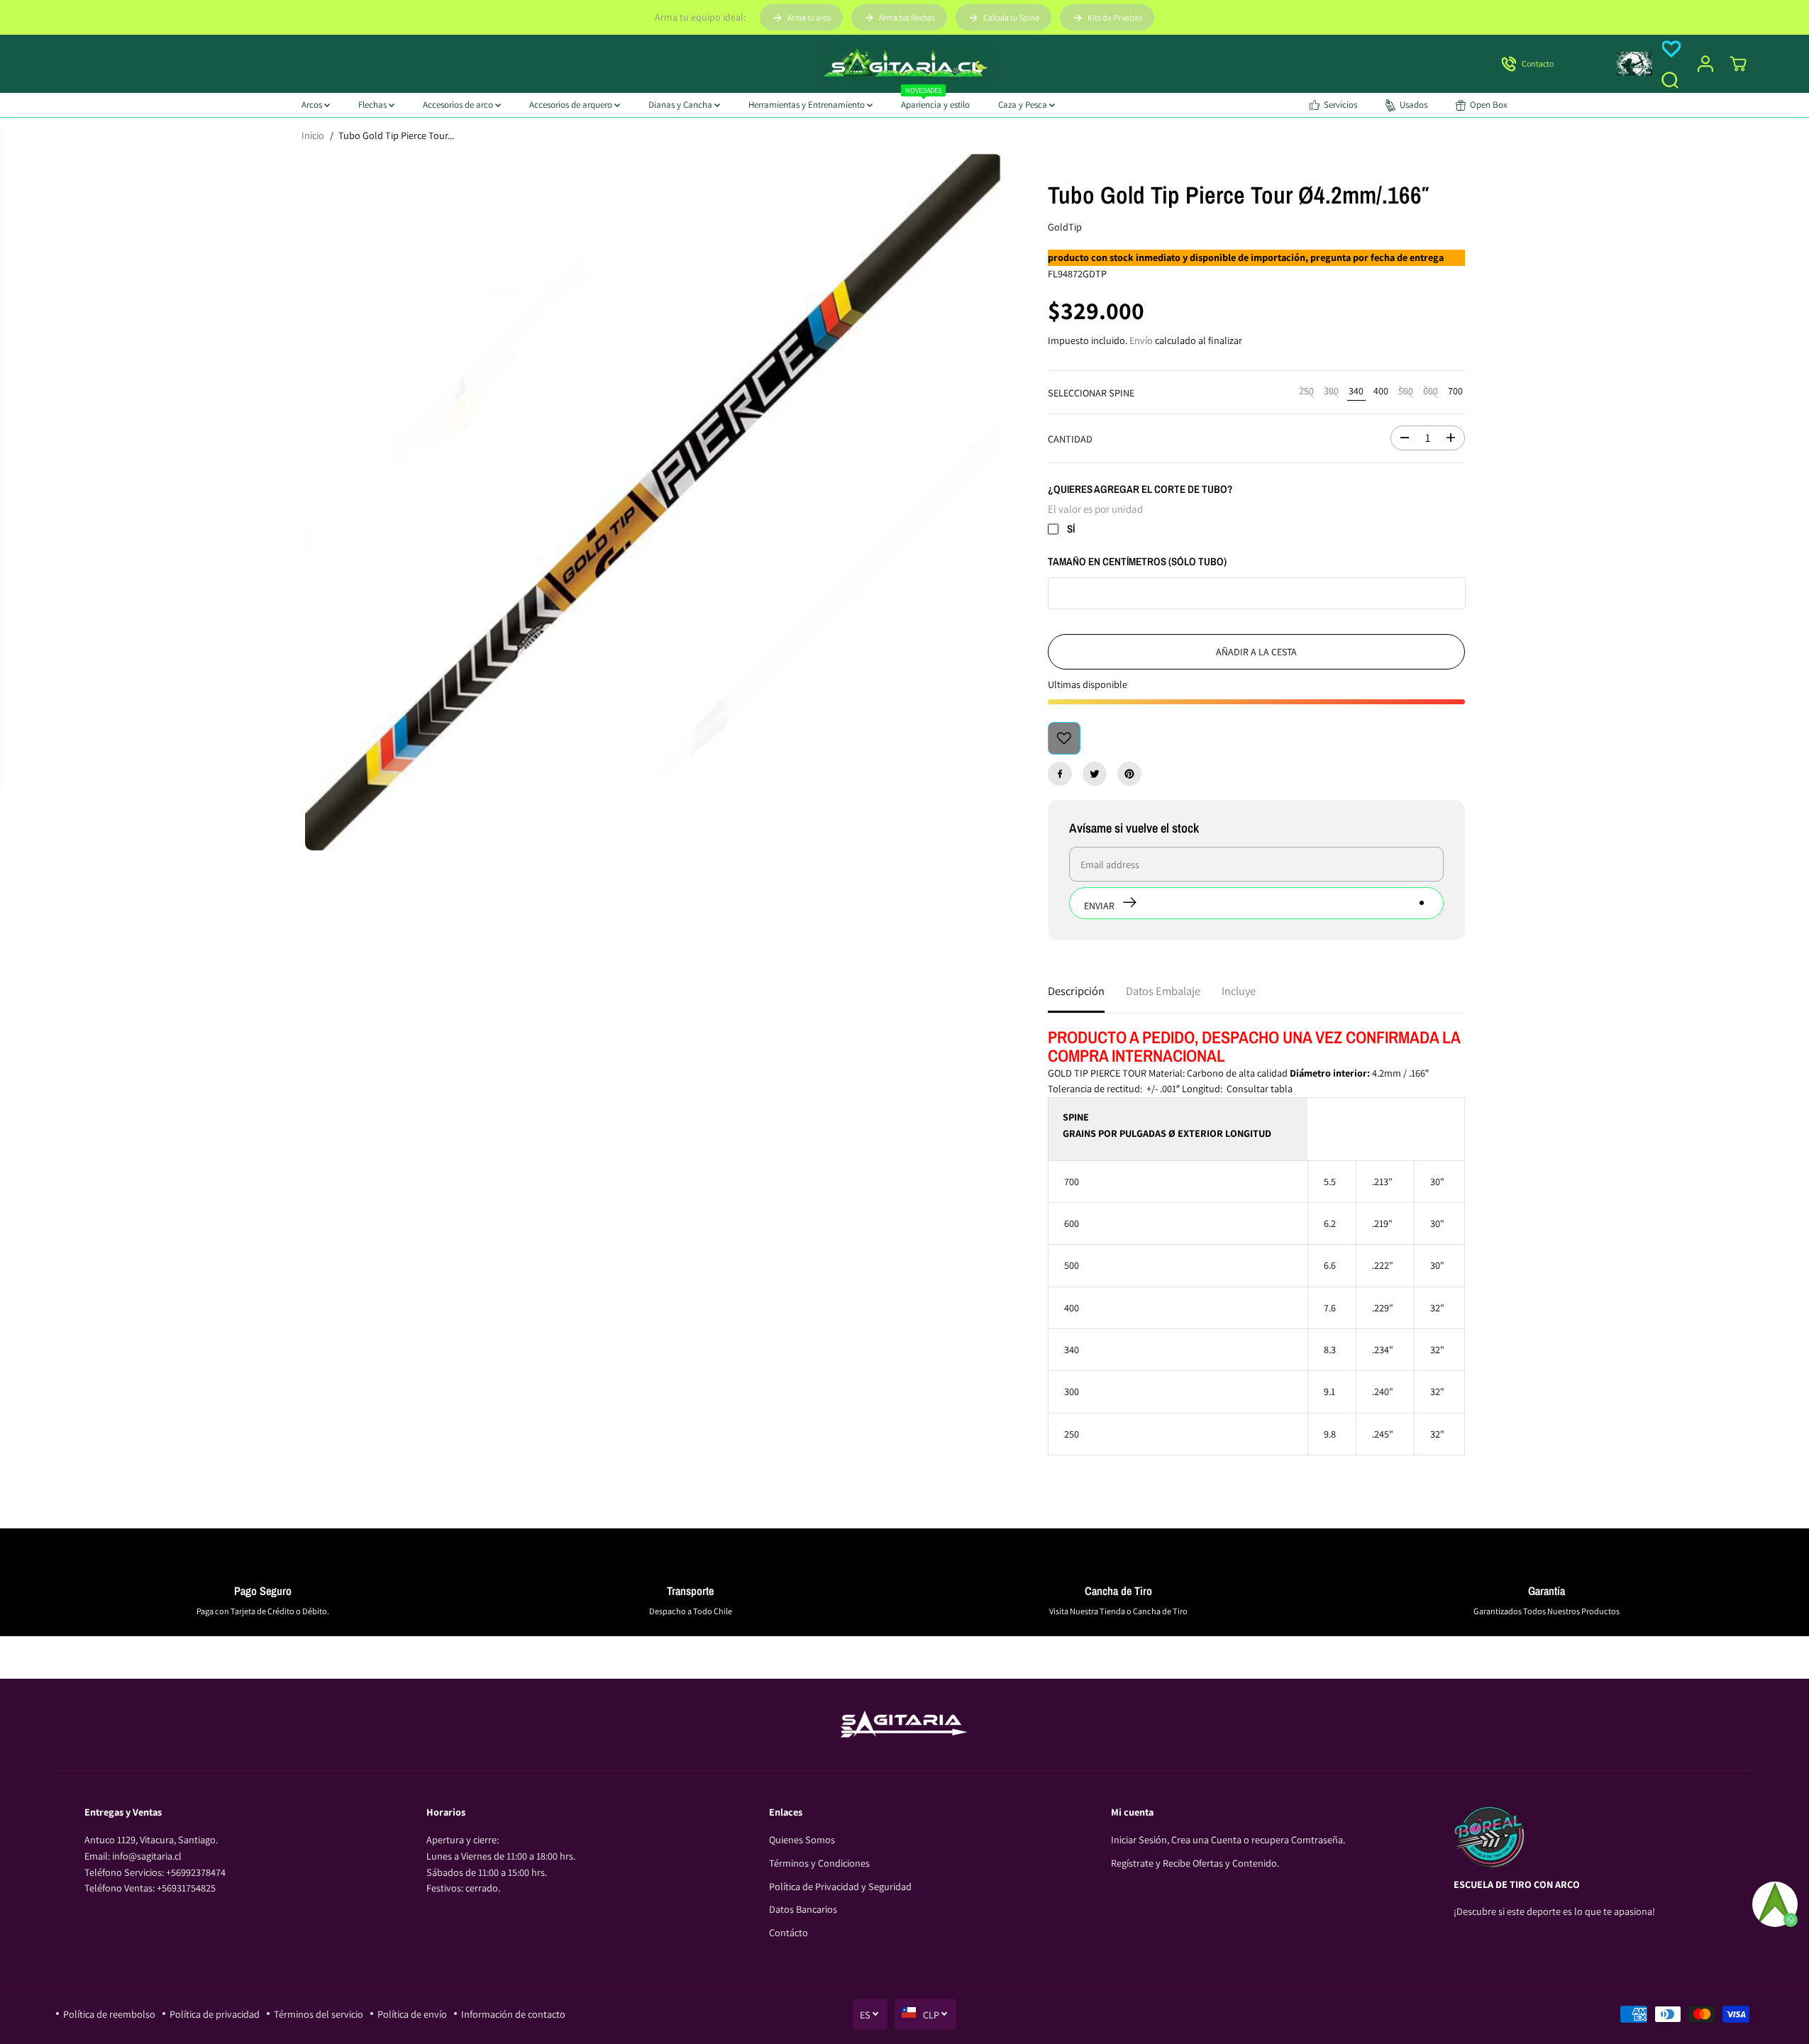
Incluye (1239, 991)
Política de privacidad (215, 2014)
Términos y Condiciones (819, 1863)
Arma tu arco (809, 17)
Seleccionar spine (1091, 393)
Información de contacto (513, 2014)
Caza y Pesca (1024, 105)
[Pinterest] (1129, 774)
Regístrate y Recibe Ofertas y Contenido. (1195, 1863)
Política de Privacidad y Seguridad (840, 1886)
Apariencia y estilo (935, 102)
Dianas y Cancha (681, 105)
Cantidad (1070, 439)
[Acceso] (1705, 64)
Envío (1141, 340)
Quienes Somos (802, 1839)
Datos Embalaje (1163, 991)
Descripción (1076, 991)
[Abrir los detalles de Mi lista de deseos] (1671, 49)
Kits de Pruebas (1115, 17)
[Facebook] (1060, 774)
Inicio (313, 135)
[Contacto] (1547, 64)
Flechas (374, 105)
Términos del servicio (319, 2014)
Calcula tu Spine (1011, 17)
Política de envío (412, 2014)
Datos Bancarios (803, 1909)
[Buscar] (1670, 80)
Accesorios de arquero (572, 105)
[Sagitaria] (905, 64)
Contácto (789, 1932)
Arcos (313, 105)
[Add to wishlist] (1064, 738)
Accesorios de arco (459, 105)
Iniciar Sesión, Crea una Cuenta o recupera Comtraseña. (1228, 1839)
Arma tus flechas (907, 17)
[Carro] (1738, 64)
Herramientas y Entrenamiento (808, 105)
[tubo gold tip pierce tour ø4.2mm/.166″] (653, 502)
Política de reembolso (109, 2014)
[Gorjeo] (1095, 774)
